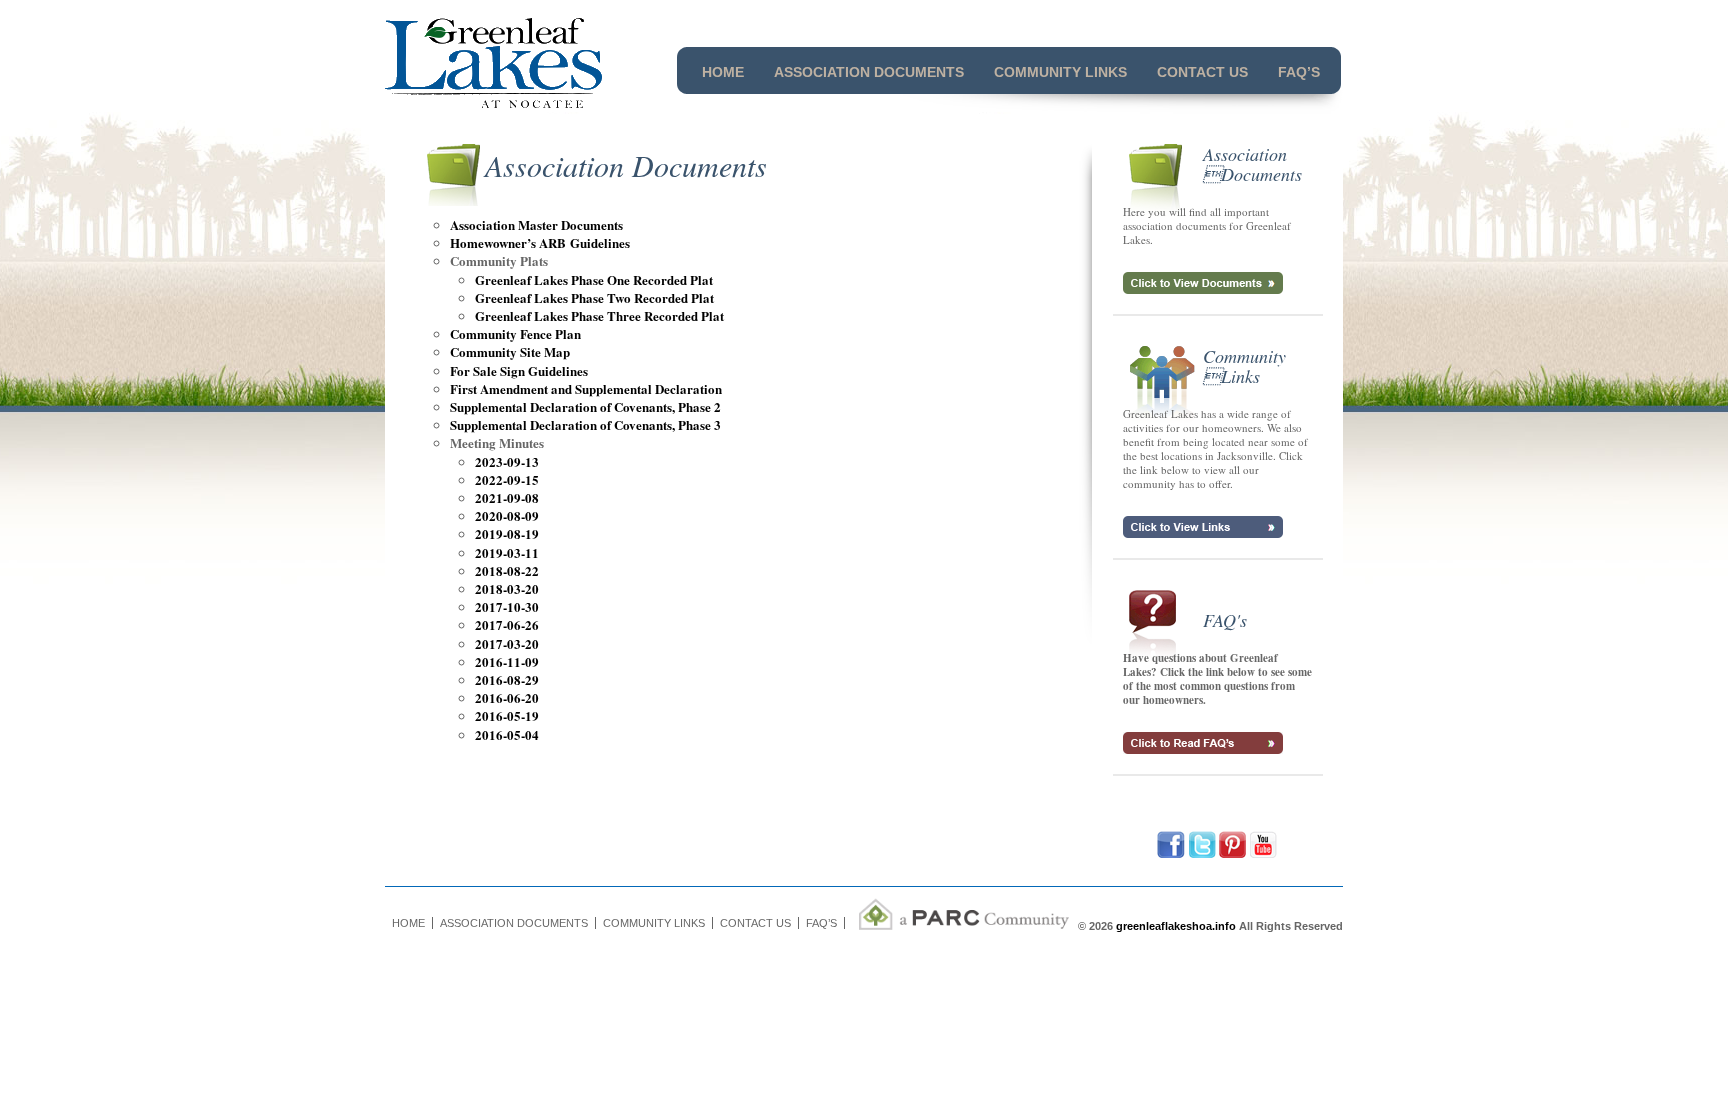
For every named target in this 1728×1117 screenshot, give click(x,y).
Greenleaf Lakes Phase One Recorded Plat (594, 279)
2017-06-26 (507, 624)
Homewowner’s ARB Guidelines (540, 242)
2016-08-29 (507, 679)
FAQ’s (1299, 72)
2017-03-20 (507, 643)
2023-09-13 (507, 461)
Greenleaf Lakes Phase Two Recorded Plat (594, 297)
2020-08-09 (507, 515)
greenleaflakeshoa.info (1176, 926)
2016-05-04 (507, 734)
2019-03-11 (507, 552)
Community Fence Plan (515, 333)
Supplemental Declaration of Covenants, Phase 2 (585, 406)
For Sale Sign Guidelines (519, 370)
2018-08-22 (507, 570)
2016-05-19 (507, 715)
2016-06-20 (507, 697)
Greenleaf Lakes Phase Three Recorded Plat (599, 315)
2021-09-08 (507, 497)
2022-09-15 (507, 479)
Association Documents (869, 72)
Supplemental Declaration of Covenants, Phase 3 (585, 424)
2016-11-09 (507, 661)
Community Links (1060, 72)
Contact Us (1202, 72)
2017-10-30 (507, 606)
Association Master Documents (536, 224)
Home (723, 72)
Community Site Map (510, 351)
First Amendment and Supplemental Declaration (586, 388)
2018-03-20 (507, 588)
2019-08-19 (507, 533)
